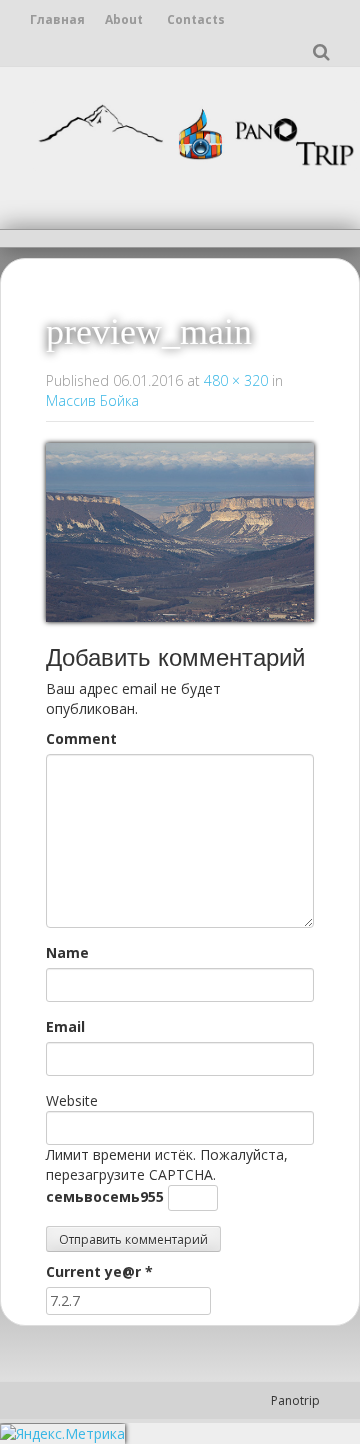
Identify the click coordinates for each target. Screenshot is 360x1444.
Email (65, 1026)
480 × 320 (236, 380)
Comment (81, 738)
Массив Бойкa (92, 400)
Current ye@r (99, 1271)
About (124, 19)
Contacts (196, 19)
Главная (57, 19)
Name (67, 952)
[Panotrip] (195, 132)
